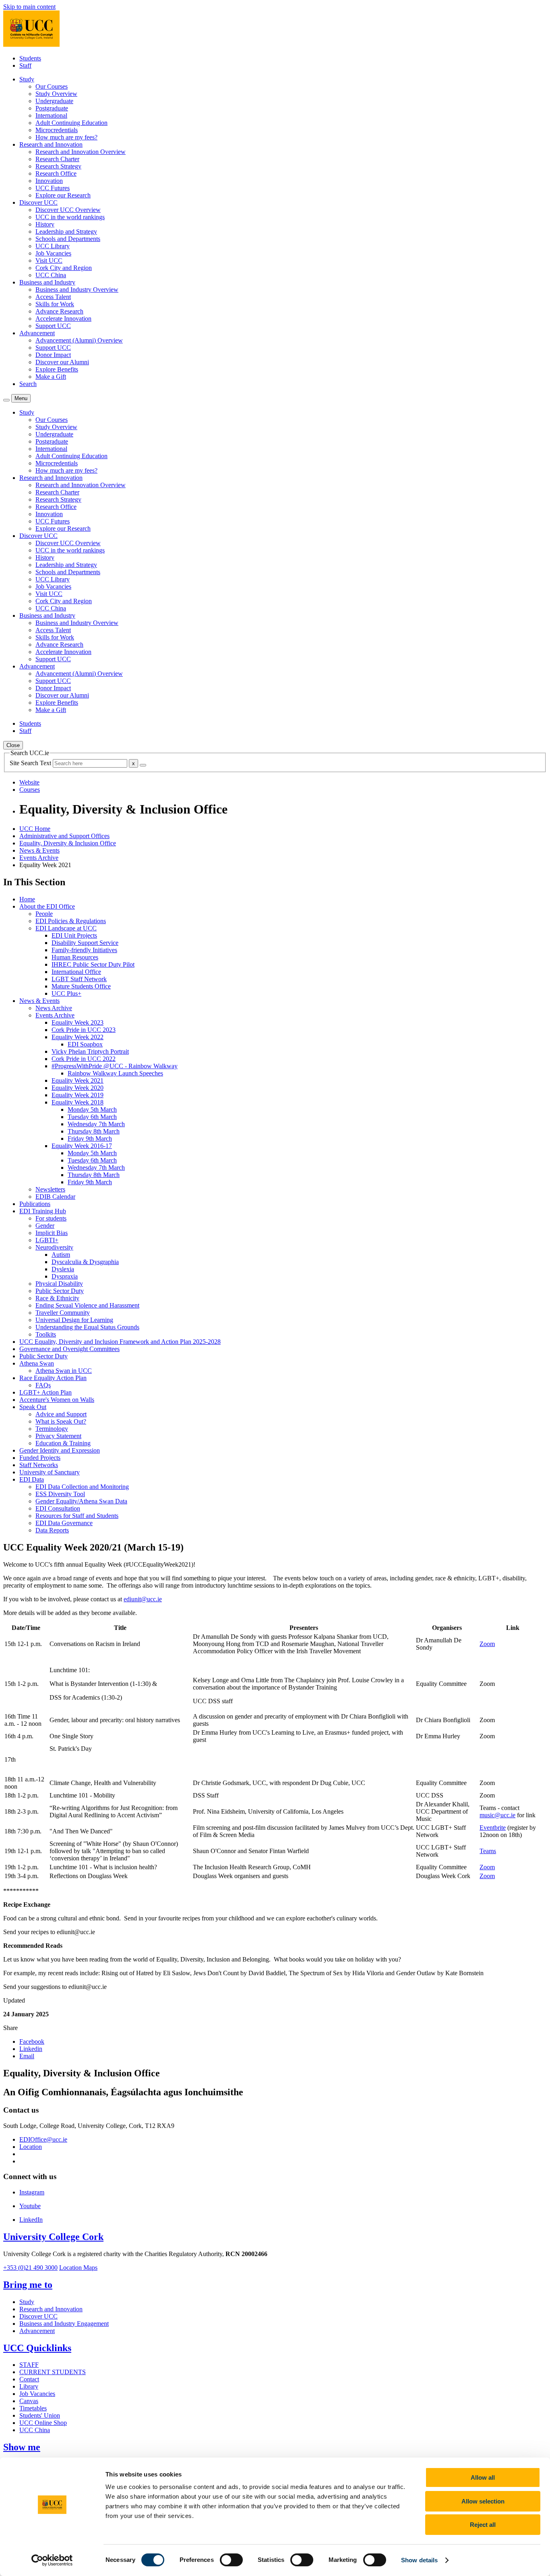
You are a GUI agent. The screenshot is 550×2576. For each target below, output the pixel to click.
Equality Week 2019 (78, 1095)
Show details (419, 2560)
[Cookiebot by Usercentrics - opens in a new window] (52, 2560)
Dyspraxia (65, 1276)
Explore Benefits (57, 369)
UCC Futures (53, 188)
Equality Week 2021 (78, 1080)
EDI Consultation (58, 1508)
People (44, 914)
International (51, 115)
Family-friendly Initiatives (84, 950)
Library (29, 2386)
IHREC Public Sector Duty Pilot (93, 964)
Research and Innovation (51, 2309)
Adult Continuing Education (71, 123)
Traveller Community (63, 1313)
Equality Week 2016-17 (82, 1146)
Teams (488, 1851)
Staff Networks (39, 1465)
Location (31, 2147)
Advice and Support (61, 1414)
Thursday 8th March (94, 1131)
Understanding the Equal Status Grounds (87, 1327)
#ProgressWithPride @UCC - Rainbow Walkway (115, 1066)
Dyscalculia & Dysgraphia (85, 1262)
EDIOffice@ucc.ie (43, 2139)
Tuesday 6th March (92, 1117)
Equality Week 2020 (78, 1088)
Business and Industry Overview (77, 290)
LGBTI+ (47, 1240)
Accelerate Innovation (63, 319)
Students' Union (40, 2415)
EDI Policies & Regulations (71, 921)
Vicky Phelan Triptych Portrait (90, 1051)
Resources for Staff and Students (77, 1516)
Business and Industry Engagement (64, 2324)
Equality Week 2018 (78, 1102)
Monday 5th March (92, 1109)
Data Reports (52, 1530)
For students (51, 1218)
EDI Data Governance (64, 1523)
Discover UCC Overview (68, 210)
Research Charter (57, 159)
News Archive (54, 1008)
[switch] (231, 2560)
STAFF (29, 2365)
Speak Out (33, 1407)
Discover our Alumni (62, 362)
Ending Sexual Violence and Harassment (87, 1305)
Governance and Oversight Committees (69, 1349)
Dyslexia (63, 1269)
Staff (25, 65)
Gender (45, 1226)
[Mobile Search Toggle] (6, 400)
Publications (35, 1204)
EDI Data (32, 1479)
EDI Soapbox (85, 1044)
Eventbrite (493, 1828)
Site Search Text (31, 763)
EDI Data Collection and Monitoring (82, 1487)
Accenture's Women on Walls (57, 1400)
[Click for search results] (143, 765)
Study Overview (56, 94)
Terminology (52, 1429)
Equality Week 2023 (78, 1022)
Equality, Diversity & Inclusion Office (68, 843)
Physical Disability (59, 1284)
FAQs (43, 1385)
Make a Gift (51, 377)
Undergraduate (54, 101)
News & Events (39, 850)
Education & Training (63, 1443)
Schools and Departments (68, 239)
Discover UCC (38, 2316)
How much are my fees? (66, 137)
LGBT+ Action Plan (45, 1392)
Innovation (49, 181)
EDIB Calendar (55, 1197)
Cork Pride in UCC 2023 (84, 1030)
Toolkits (46, 1334)
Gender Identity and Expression (60, 1450)
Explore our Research (63, 195)
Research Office (56, 173)
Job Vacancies (53, 253)
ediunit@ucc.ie (143, 1599)
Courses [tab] (30, 790)
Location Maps (78, 2268)
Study (27, 2302)
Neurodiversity (54, 1247)
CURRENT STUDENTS (53, 2372)
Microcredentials (57, 130)
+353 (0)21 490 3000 (30, 2268)
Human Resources (75, 957)
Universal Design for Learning (74, 1320)
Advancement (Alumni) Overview (79, 340)
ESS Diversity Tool (60, 1494)
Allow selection (483, 2501)
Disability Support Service (85, 943)
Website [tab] (29, 782)
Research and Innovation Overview (81, 152)
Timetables (33, 2408)
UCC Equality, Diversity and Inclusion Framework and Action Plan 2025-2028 (120, 1342)
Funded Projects (40, 1458)
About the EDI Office (47, 906)
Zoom (487, 1644)
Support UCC (53, 326)
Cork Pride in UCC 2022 (84, 1059)
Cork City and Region (64, 268)
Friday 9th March (90, 1139)
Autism (61, 1255)
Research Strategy (58, 166)
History (45, 224)
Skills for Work (55, 304)
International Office (76, 972)
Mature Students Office (81, 986)
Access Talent (53, 297)
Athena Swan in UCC (64, 1371)
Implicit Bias (52, 1233)
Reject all (483, 2525)
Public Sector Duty (60, 1291)
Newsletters (50, 1189)
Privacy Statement (58, 1436)
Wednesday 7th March (96, 1124)
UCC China (51, 275)
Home (27, 899)
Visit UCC (49, 261)
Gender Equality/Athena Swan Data (81, 1501)
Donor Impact (53, 355)
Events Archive (39, 858)
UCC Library (53, 246)
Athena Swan (37, 1363)
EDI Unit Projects (74, 935)
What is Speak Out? (61, 1421)
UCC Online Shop (43, 2423)
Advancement (37, 2331)
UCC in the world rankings (70, 217)
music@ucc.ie (497, 1815)
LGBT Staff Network (79, 979)
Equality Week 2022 (78, 1037)
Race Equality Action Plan (53, 1378)
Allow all (483, 2477)
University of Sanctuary (50, 1472)
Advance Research (59, 311)
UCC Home (35, 829)
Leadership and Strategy (66, 231)
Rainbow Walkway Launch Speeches (115, 1073)
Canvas (29, 2401)
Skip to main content (29, 7)
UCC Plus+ (66, 993)
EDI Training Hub (43, 1211)
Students (30, 58)
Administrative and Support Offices (64, 836)
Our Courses (52, 86)
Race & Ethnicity (57, 1298)
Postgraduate (52, 108)
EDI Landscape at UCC (66, 928)
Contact (29, 2379)
